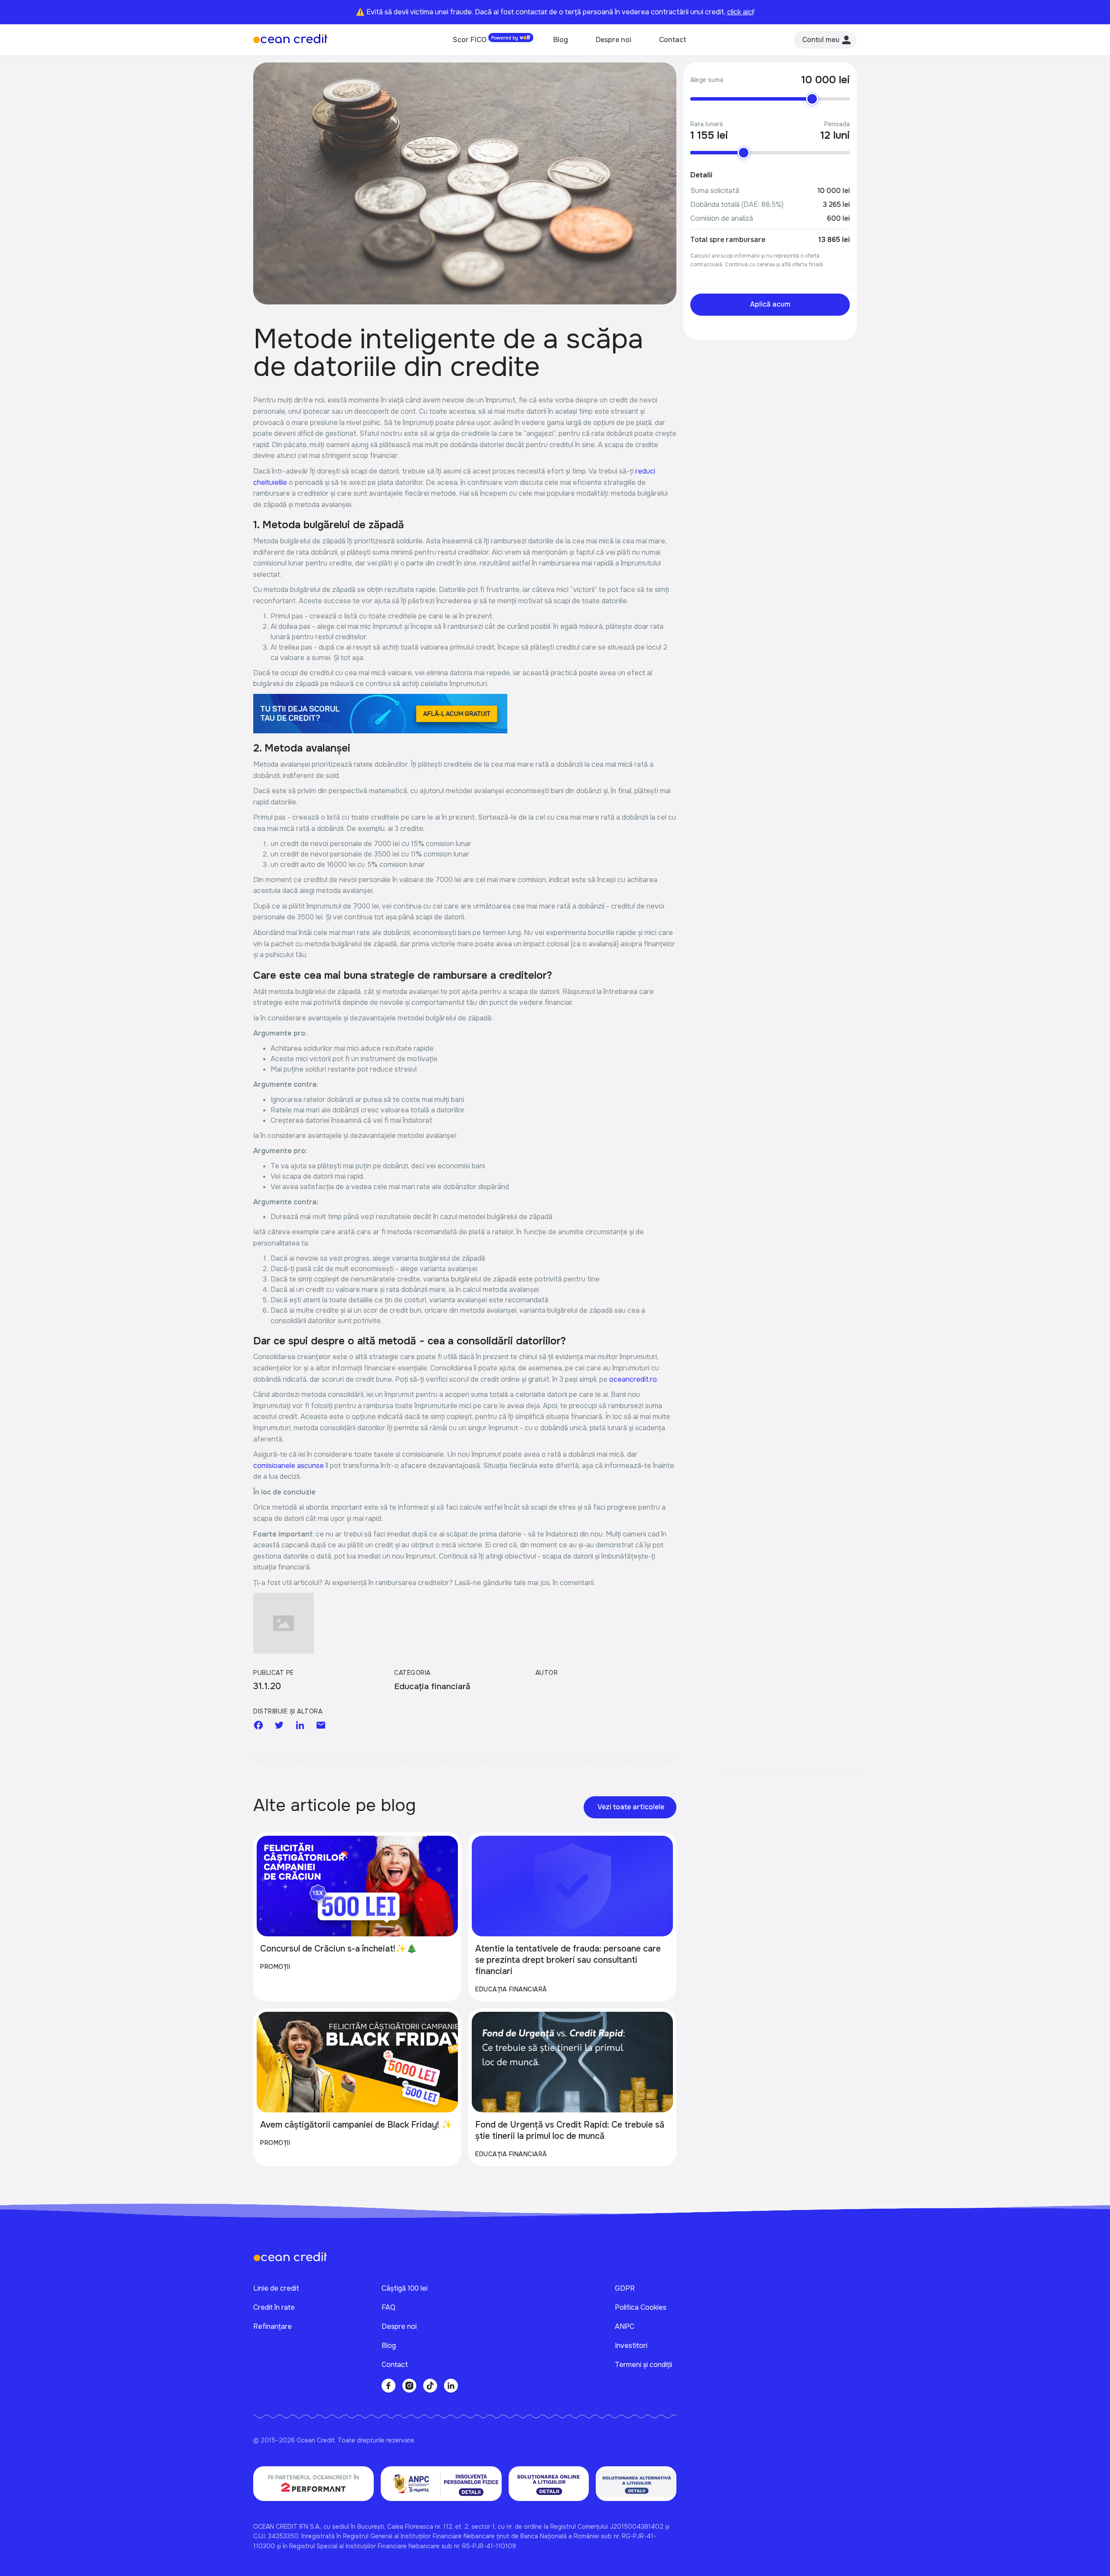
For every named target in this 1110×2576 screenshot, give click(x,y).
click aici (740, 12)
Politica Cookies (641, 2307)
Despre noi (614, 40)
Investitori (631, 2346)
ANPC (625, 2326)
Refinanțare (273, 2326)
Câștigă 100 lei (405, 2288)
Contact (673, 40)
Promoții (275, 1967)
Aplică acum (770, 304)
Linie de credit (276, 2288)
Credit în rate (274, 2307)
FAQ (388, 2307)
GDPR (625, 2288)
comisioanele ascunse (289, 1466)
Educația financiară (511, 1989)
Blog (561, 40)
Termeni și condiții (643, 2365)
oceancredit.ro (633, 1379)
